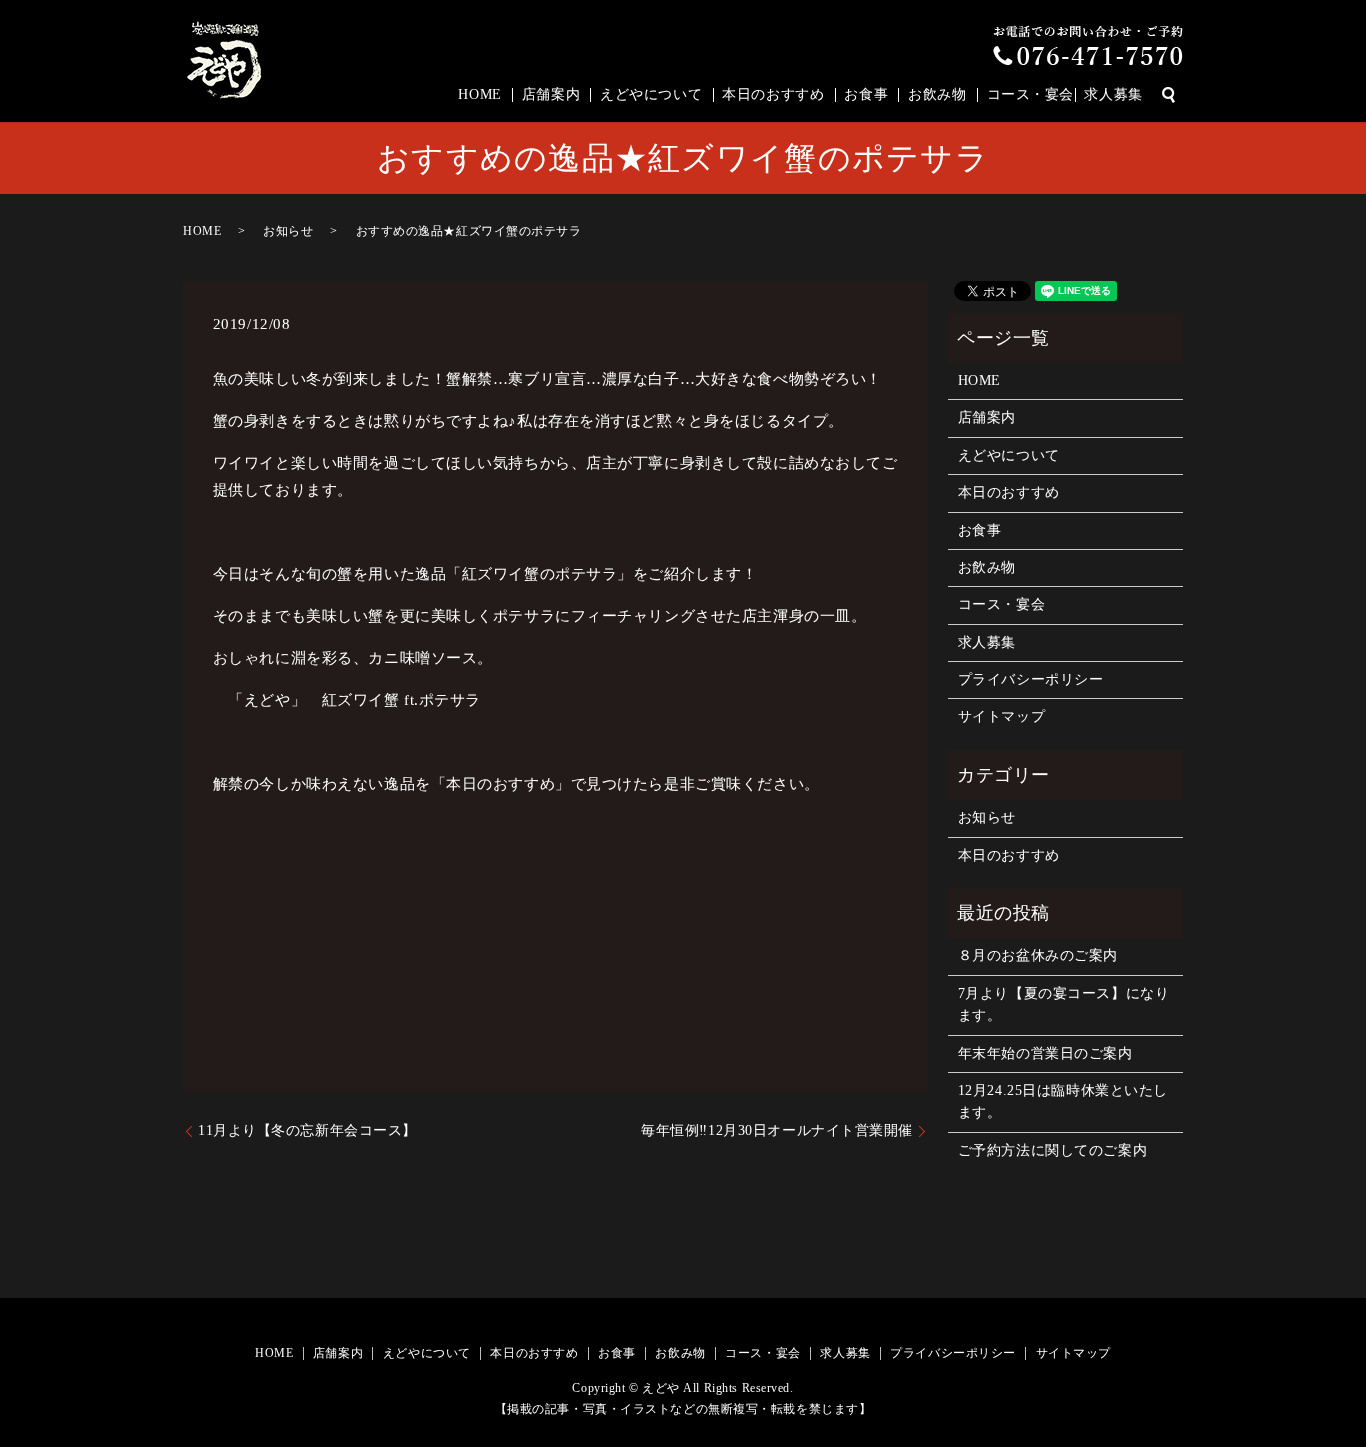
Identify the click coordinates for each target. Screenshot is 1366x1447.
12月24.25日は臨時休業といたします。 (1063, 1101)
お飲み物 (937, 94)
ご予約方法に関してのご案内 (1052, 1150)
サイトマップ (1001, 716)
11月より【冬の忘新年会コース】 (307, 1130)
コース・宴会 (1030, 94)
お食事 (866, 94)
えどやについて (651, 94)
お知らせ (288, 231)
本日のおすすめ (773, 94)
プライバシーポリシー (1031, 679)
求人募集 (1113, 94)
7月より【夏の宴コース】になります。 (1063, 1004)
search (1168, 95)
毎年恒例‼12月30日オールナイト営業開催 (777, 1130)
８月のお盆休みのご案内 (1038, 955)
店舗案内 (551, 94)
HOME (479, 94)
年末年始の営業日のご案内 (1045, 1053)
